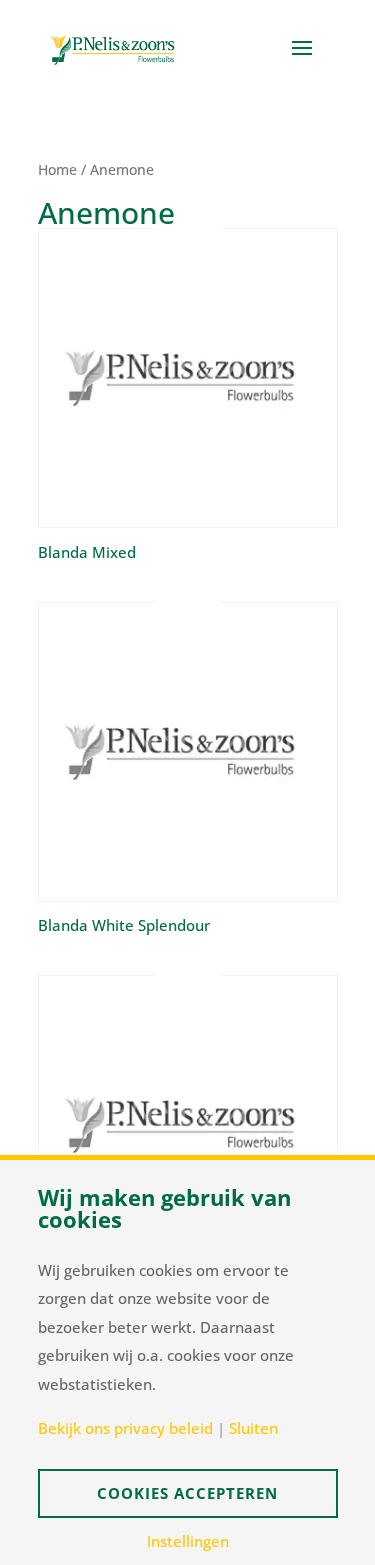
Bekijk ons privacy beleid (125, 1428)
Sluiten (253, 1428)
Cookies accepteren (187, 1493)
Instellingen (188, 1541)
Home (57, 169)
